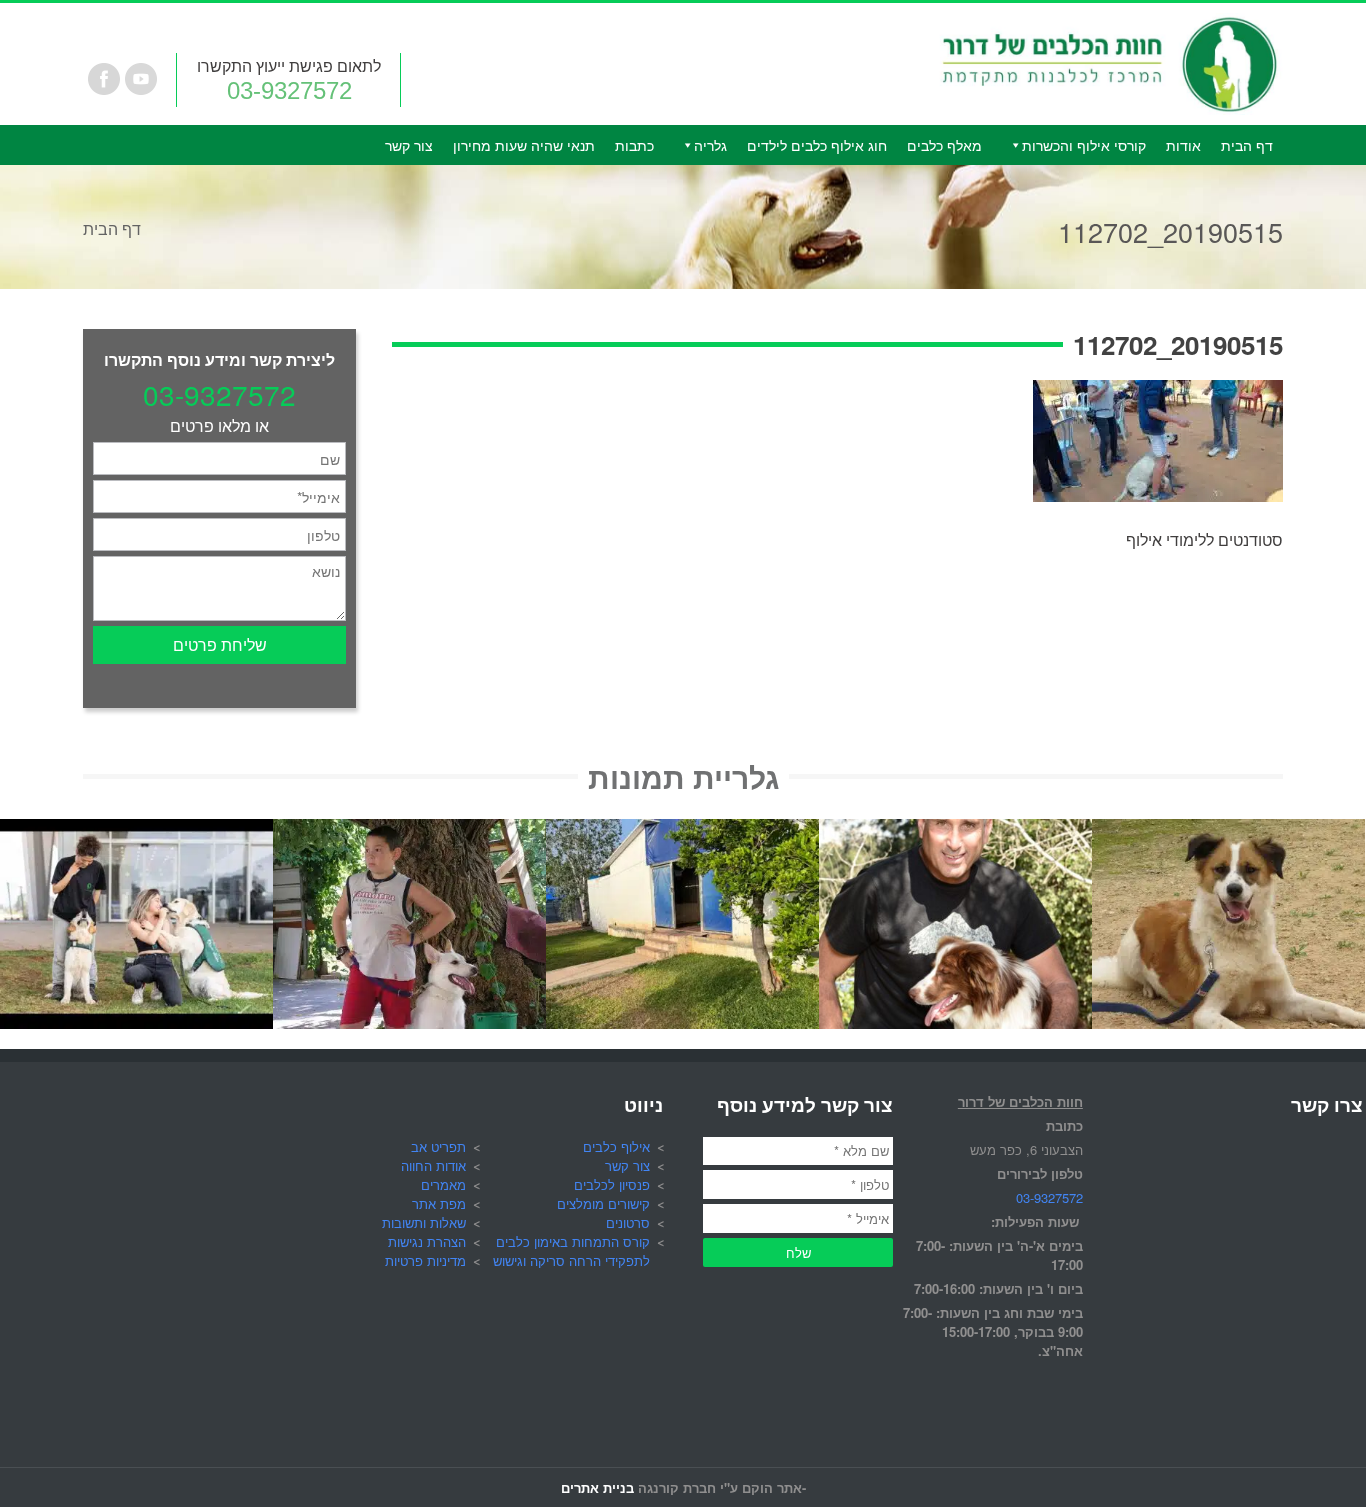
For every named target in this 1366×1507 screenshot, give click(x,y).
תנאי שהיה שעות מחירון (524, 145)
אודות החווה (433, 1165)
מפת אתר (439, 1203)
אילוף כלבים (616, 1146)
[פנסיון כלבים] (682, 830)
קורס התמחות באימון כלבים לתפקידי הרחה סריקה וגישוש (571, 1251)
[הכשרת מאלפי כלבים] (136, 830)
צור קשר (409, 145)
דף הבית (1247, 145)
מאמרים (443, 1184)
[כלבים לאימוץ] (1228, 830)
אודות (1183, 145)
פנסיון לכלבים (612, 1184)
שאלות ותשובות (424, 1222)
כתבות (634, 145)
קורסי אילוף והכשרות (1084, 145)
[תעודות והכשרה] (955, 830)
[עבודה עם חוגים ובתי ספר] (409, 830)
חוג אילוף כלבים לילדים (817, 145)
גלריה (710, 145)
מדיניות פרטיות (425, 1260)
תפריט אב (438, 1146)
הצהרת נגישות (427, 1241)
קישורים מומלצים (603, 1203)
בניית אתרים (597, 1487)
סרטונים (628, 1222)
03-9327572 (289, 90)
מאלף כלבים (944, 145)
